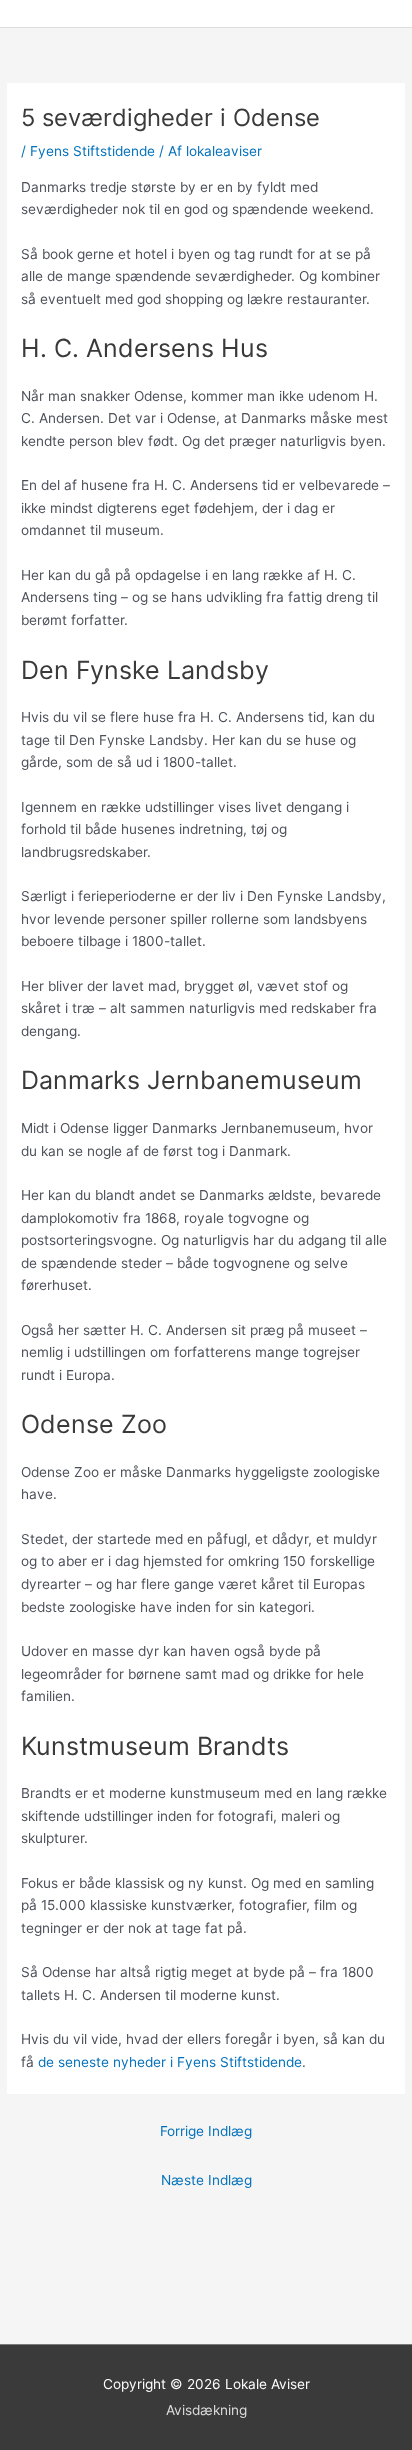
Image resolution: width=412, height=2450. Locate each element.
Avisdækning (206, 2410)
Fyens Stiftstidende (92, 151)
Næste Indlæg (206, 2180)
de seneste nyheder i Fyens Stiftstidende (170, 2062)
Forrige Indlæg (206, 2131)
